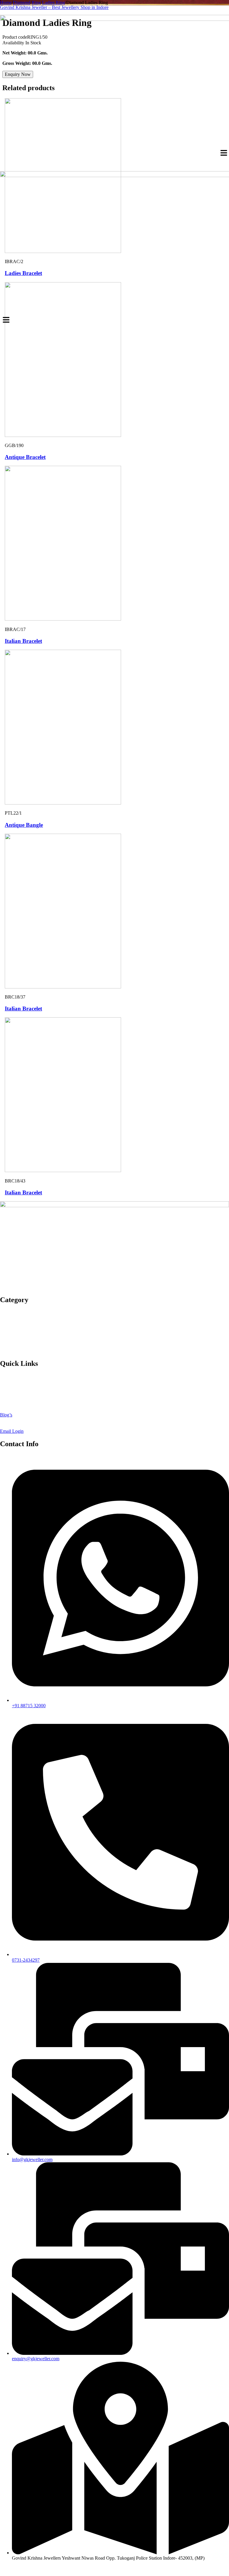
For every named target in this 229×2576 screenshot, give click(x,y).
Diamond (9, 1329)
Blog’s (6, 1415)
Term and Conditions (20, 1404)
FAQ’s (6, 1420)
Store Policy (11, 1409)
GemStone (10, 1345)
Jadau (5, 1334)
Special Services (15, 1318)
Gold (5, 1312)
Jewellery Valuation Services (27, 1393)
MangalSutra (12, 1340)
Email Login (12, 1431)
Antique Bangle (24, 825)
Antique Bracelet (25, 457)
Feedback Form (15, 1382)
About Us (9, 1376)
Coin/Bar (9, 1351)
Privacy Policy (14, 1398)
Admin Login (13, 1426)
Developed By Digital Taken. (157, 2568)
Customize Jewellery (20, 1387)
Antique (8, 1323)
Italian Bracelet (23, 641)
